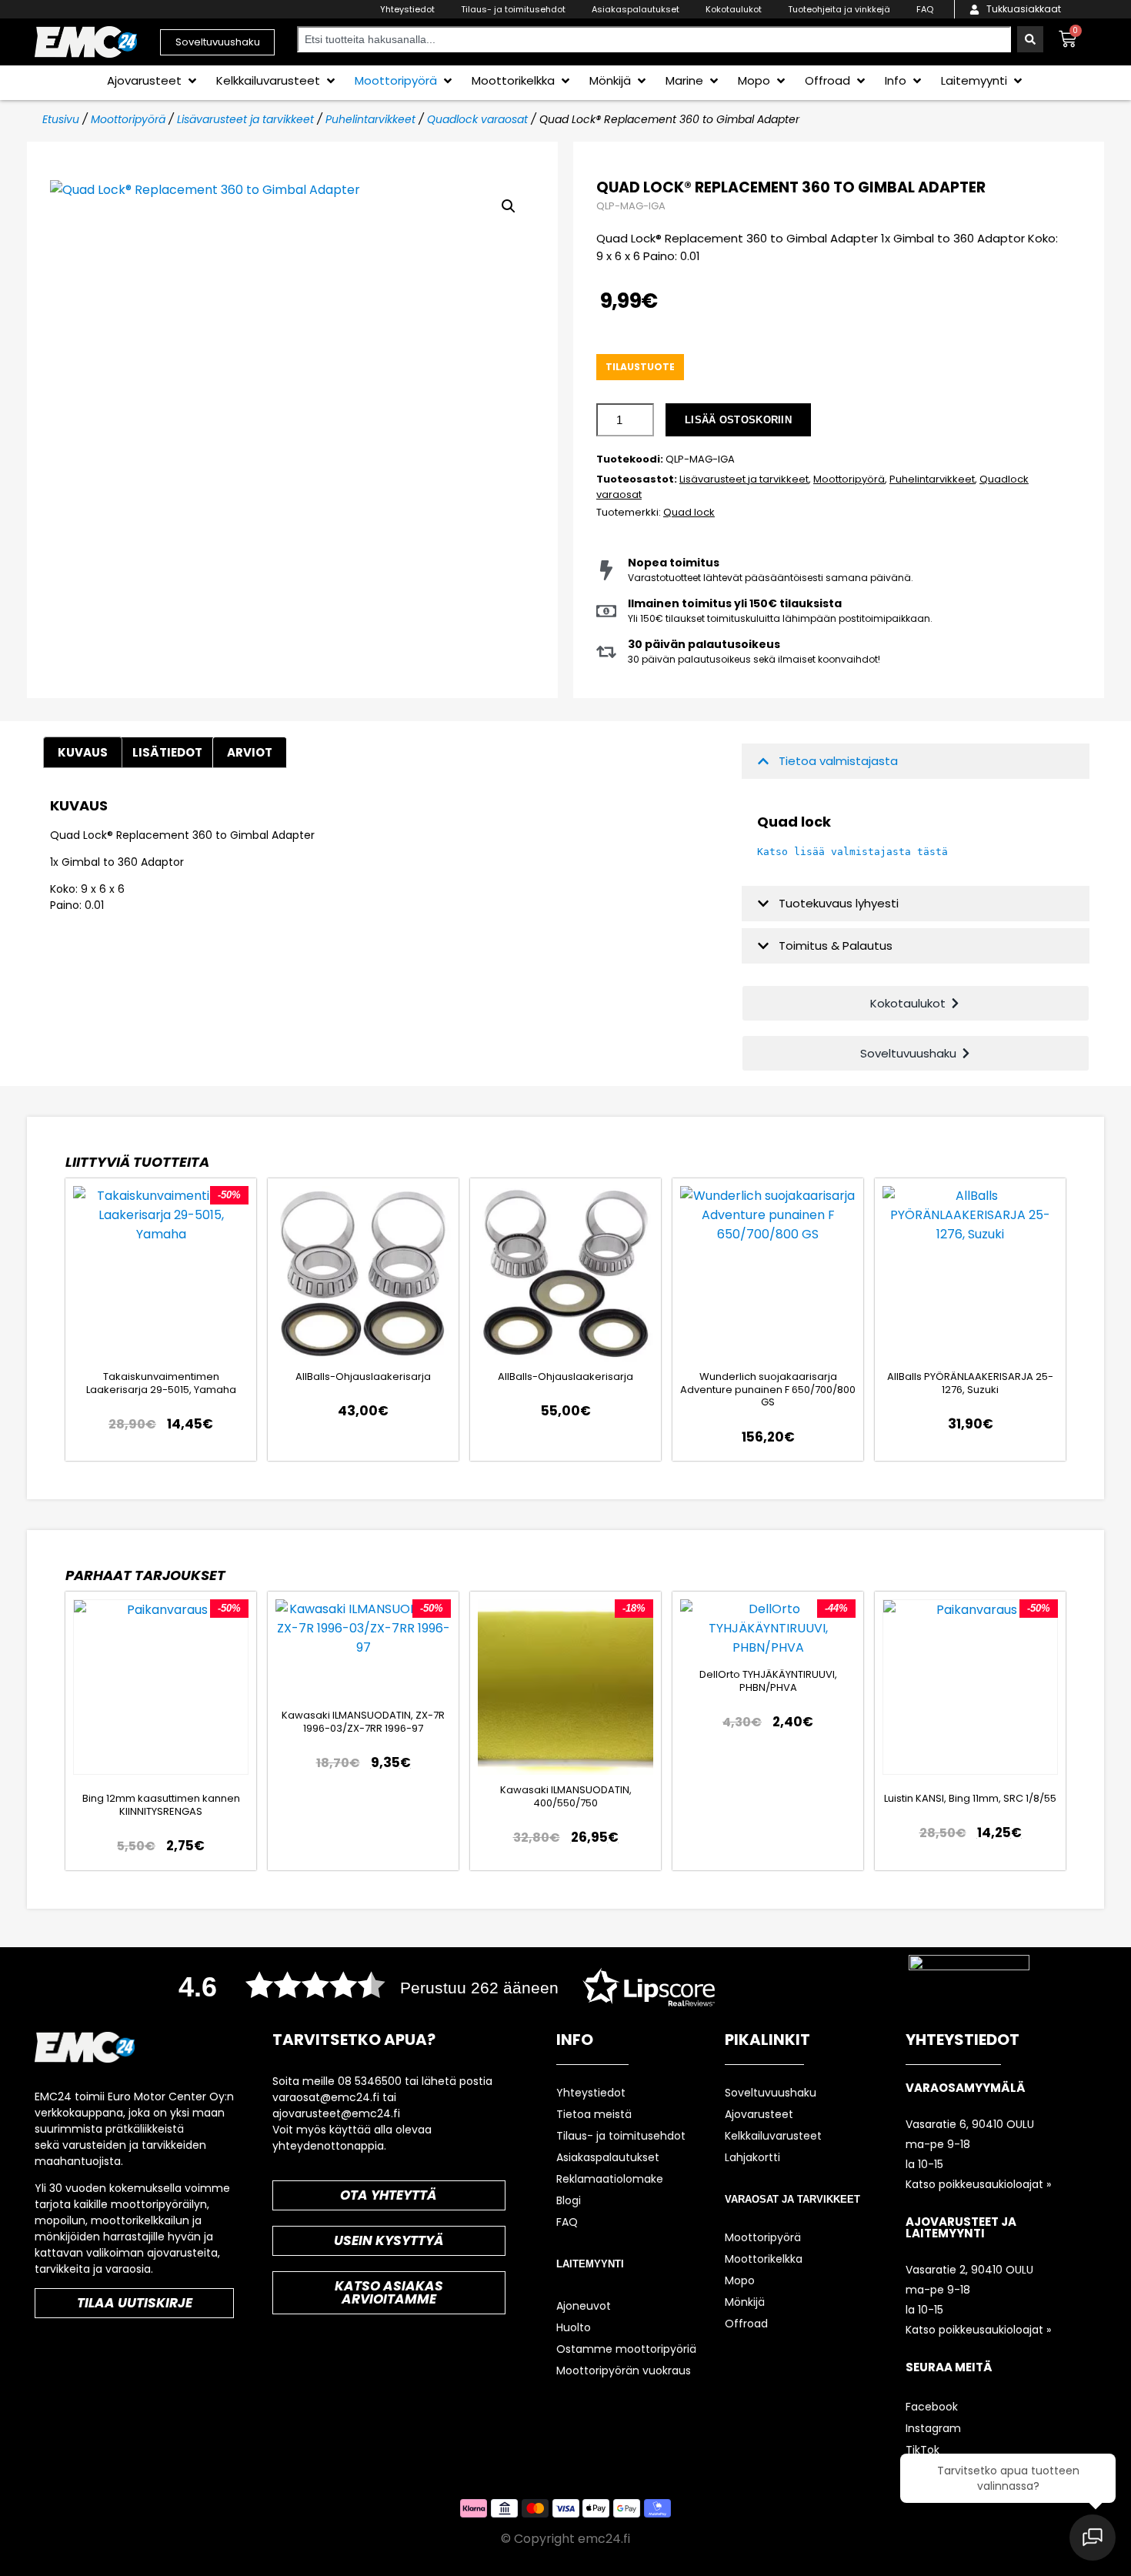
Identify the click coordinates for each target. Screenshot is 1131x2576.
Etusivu (61, 119)
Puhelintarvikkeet (370, 119)
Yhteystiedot (407, 9)
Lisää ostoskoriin (738, 420)
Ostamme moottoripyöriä (626, 2349)
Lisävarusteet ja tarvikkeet (245, 119)
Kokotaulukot (734, 9)
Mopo (740, 2280)
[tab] (250, 752)
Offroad (746, 2324)
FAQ (925, 9)
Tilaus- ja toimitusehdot (513, 9)
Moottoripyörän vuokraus (624, 2371)
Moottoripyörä (128, 119)
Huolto (574, 2327)
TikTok (922, 2450)
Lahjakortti (752, 2157)
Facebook (932, 2407)
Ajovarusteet (759, 2114)
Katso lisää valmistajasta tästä (852, 852)
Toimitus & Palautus (836, 946)
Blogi (569, 2200)
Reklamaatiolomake (610, 2179)
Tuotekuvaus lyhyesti (839, 903)
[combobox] (654, 39)
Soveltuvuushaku (771, 2093)
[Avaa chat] (1093, 2538)
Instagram (933, 2428)
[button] (153, 80)
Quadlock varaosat (477, 119)
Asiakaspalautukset (636, 9)
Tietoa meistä (594, 2114)
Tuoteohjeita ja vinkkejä (839, 9)
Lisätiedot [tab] (167, 752)
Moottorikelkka (764, 2259)
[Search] (1030, 39)
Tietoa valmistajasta (838, 761)
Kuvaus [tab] (83, 752)
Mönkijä (745, 2302)
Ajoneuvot (584, 2306)
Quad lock (689, 512)
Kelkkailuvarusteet (773, 2136)
